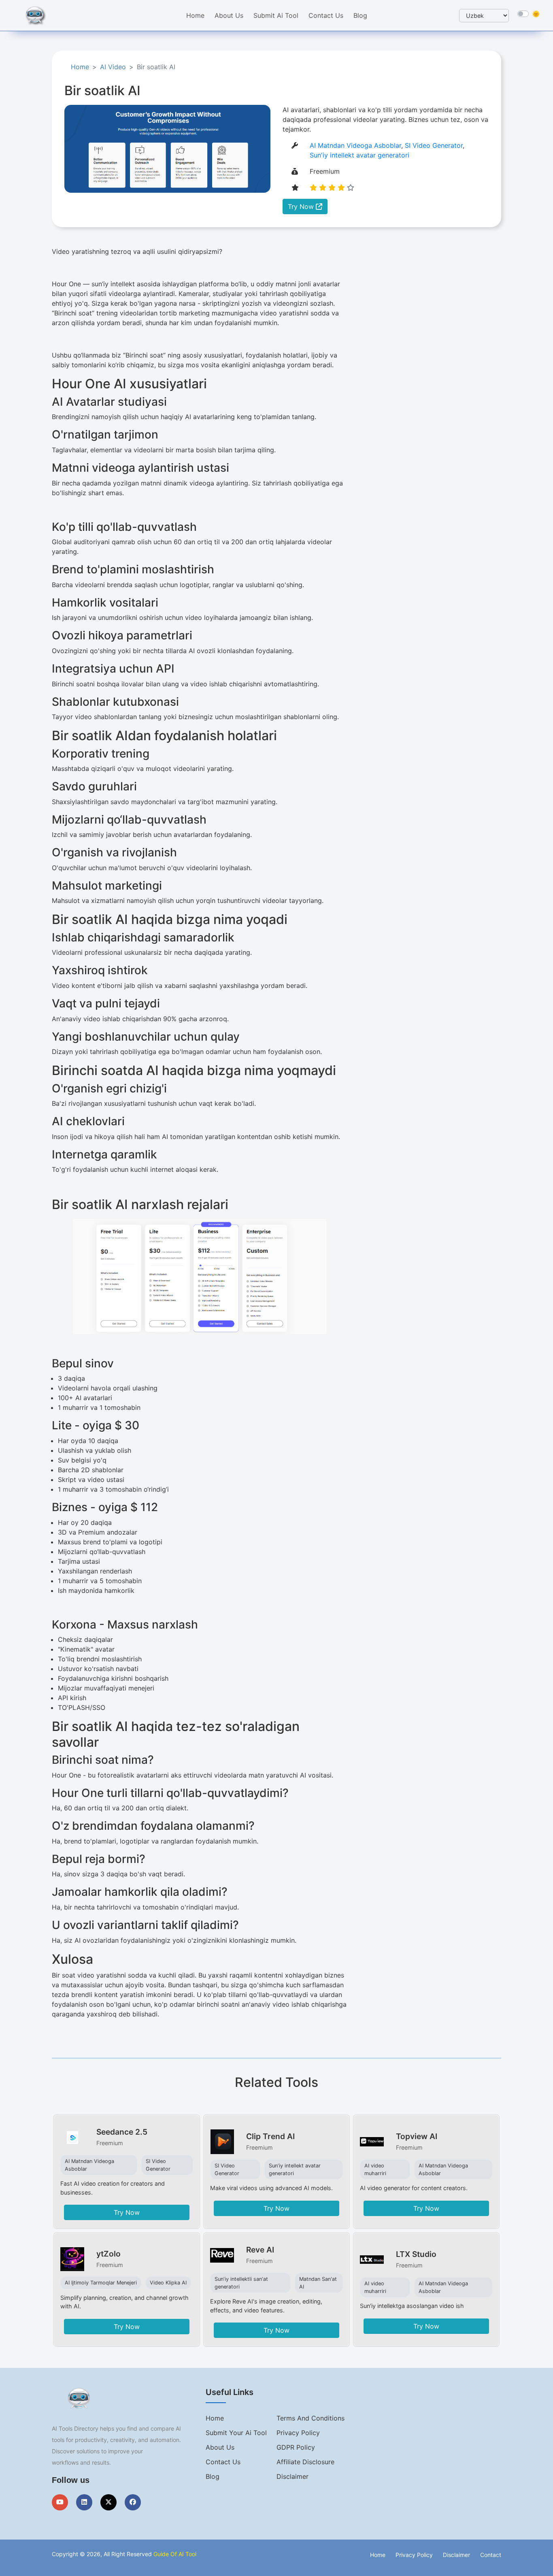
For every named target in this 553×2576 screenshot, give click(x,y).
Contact (491, 2555)
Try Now (302, 207)
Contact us (223, 2462)
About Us (229, 15)
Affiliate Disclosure (305, 2462)
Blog (360, 15)
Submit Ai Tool (276, 15)
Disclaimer (292, 2476)
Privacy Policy (298, 2433)
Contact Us (326, 15)
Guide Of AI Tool (175, 2554)
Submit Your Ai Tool (236, 2433)
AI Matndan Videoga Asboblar (355, 145)
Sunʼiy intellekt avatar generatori (359, 155)
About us (220, 2447)
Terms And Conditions (311, 2418)
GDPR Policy (296, 2447)
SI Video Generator (434, 145)
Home (195, 15)
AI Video (113, 67)
